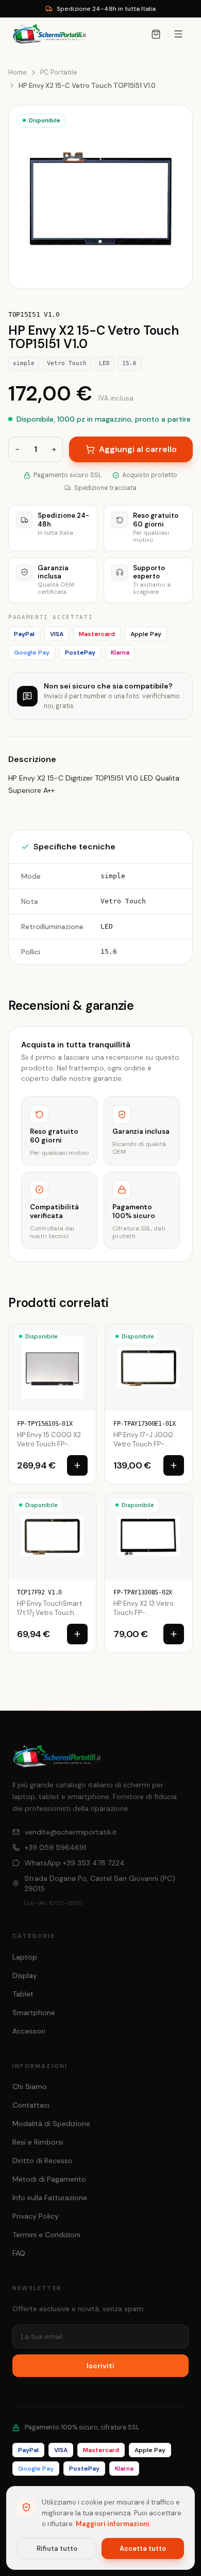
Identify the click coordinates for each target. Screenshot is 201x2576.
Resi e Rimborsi (38, 2142)
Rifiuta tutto (57, 2548)
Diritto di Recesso (43, 2161)
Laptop (25, 1957)
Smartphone (34, 2012)
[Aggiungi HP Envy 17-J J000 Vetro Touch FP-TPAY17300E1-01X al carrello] (174, 1465)
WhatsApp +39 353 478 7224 (75, 1863)
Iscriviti (100, 2366)
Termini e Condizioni (46, 2235)
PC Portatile (59, 72)
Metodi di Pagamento (49, 2179)
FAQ (19, 2253)
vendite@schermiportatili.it (71, 1832)
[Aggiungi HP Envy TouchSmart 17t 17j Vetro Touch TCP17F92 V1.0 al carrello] (77, 1634)
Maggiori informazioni (113, 2524)
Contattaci (31, 2105)
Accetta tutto (143, 2548)
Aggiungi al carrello (138, 449)
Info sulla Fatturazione (50, 2198)
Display (25, 1975)
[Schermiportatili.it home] (57, 1756)
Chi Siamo (30, 2087)
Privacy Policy (36, 2216)
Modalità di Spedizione (51, 2124)
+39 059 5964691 (55, 1847)
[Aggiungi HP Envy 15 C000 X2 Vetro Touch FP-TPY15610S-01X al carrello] (77, 1465)
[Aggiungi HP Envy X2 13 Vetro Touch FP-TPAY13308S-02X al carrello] (174, 1634)
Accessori (29, 2031)
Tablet (23, 1994)
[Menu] (178, 34)
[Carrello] (156, 34)
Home (18, 72)
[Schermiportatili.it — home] (49, 34)
